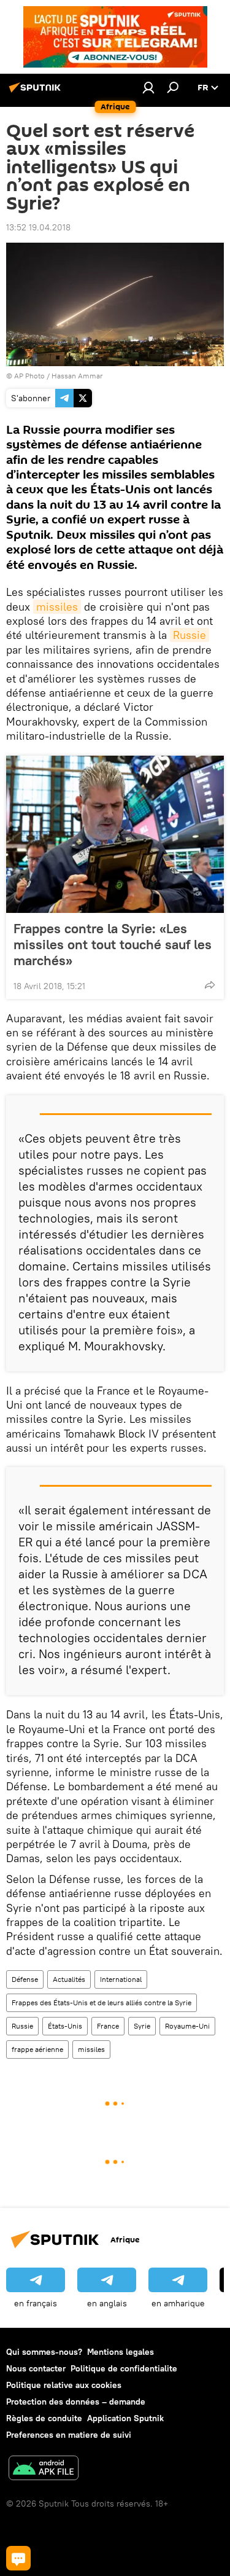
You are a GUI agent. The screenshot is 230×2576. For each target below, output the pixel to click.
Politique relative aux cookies (64, 2385)
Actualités (69, 1979)
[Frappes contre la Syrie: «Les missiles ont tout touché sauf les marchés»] (115, 834)
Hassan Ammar (77, 376)
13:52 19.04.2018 (38, 227)
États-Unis (65, 2026)
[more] (210, 985)
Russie (190, 635)
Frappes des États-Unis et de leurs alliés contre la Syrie (102, 2002)
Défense (25, 1979)
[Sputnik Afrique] (37, 92)
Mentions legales (121, 2352)
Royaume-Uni (187, 2026)
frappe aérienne (37, 2049)
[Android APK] (44, 2469)
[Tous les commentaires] (18, 2558)
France (108, 2026)
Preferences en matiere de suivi (69, 2435)
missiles (57, 607)
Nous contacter (36, 2368)
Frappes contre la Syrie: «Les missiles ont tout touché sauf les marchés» (113, 944)
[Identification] (148, 87)
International (121, 1979)
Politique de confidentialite (124, 2368)
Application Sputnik (125, 2418)
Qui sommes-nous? (44, 2352)
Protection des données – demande (76, 2402)
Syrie (142, 2026)
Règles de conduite (44, 2418)
